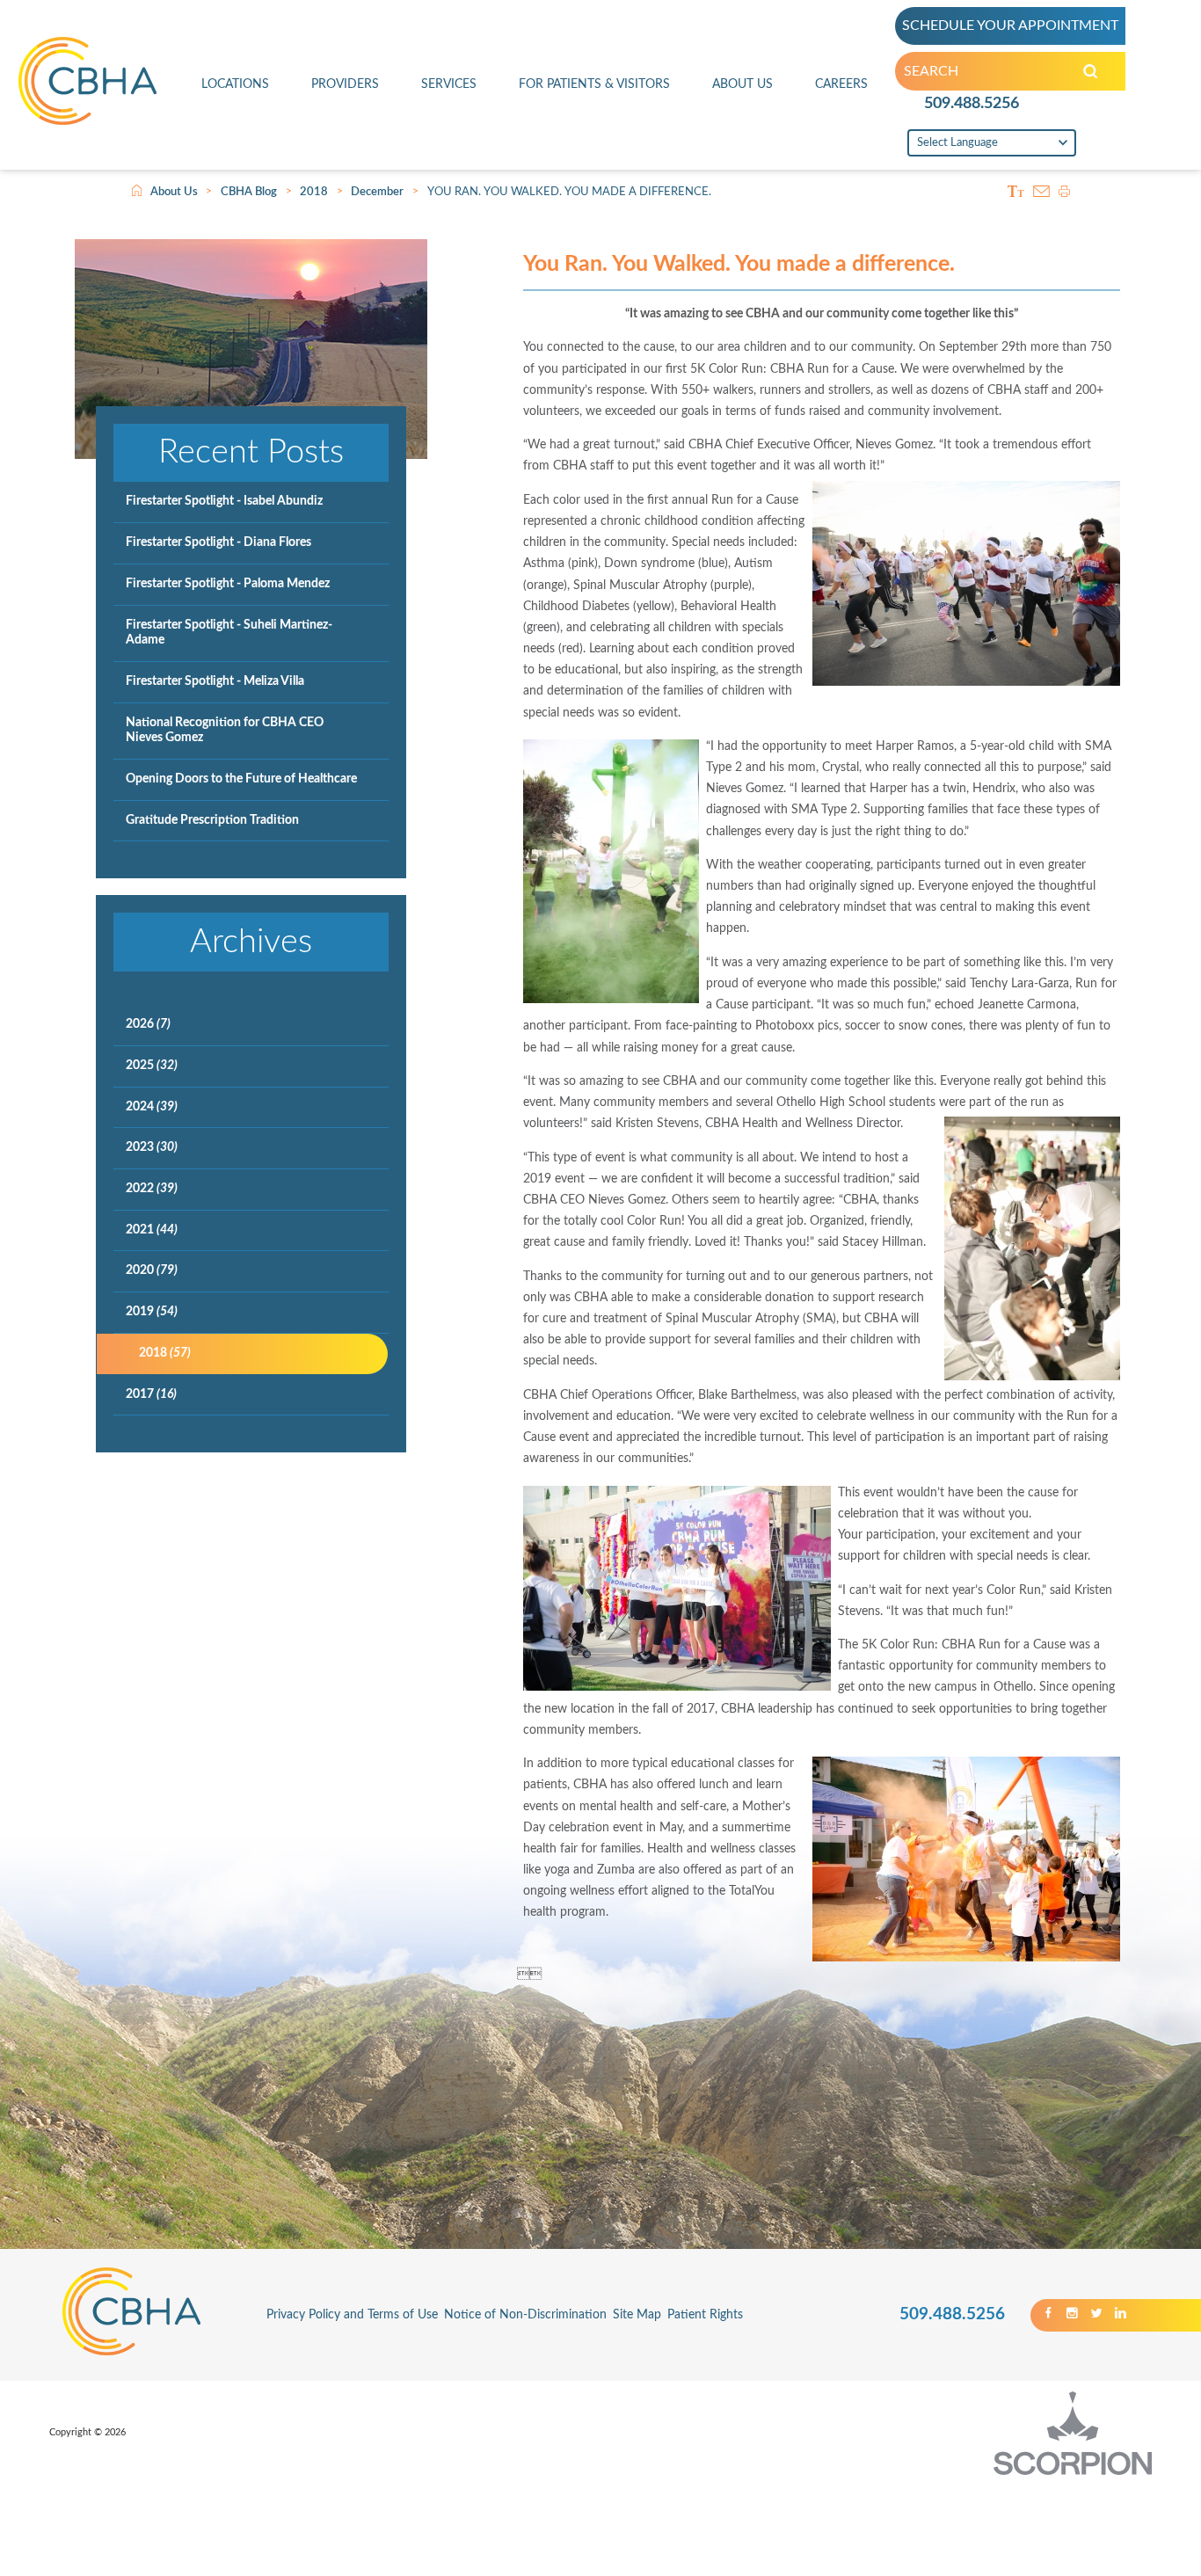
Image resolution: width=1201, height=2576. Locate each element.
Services (449, 84)
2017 (151, 1394)
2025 (152, 1066)
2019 (152, 1312)
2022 (152, 1189)
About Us (742, 84)
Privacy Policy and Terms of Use (352, 2315)
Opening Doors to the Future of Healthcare (241, 779)
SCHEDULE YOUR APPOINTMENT (1010, 25)
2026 (148, 1024)
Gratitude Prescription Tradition (212, 820)
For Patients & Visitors (594, 84)
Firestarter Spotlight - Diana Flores (218, 542)
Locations (235, 84)
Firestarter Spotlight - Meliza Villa (215, 681)
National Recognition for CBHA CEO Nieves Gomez (225, 731)
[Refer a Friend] (1041, 192)
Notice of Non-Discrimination (525, 2315)
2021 (152, 1230)
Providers (345, 84)
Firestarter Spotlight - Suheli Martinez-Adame (229, 633)
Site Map (637, 2315)
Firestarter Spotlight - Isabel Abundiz (224, 501)
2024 (152, 1107)
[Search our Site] (1090, 71)
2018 (314, 192)
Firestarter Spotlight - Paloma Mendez (228, 584)
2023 (152, 1147)
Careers (841, 84)
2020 (152, 1270)
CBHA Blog (249, 192)
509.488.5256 (972, 103)
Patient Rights (705, 2315)
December (377, 192)
